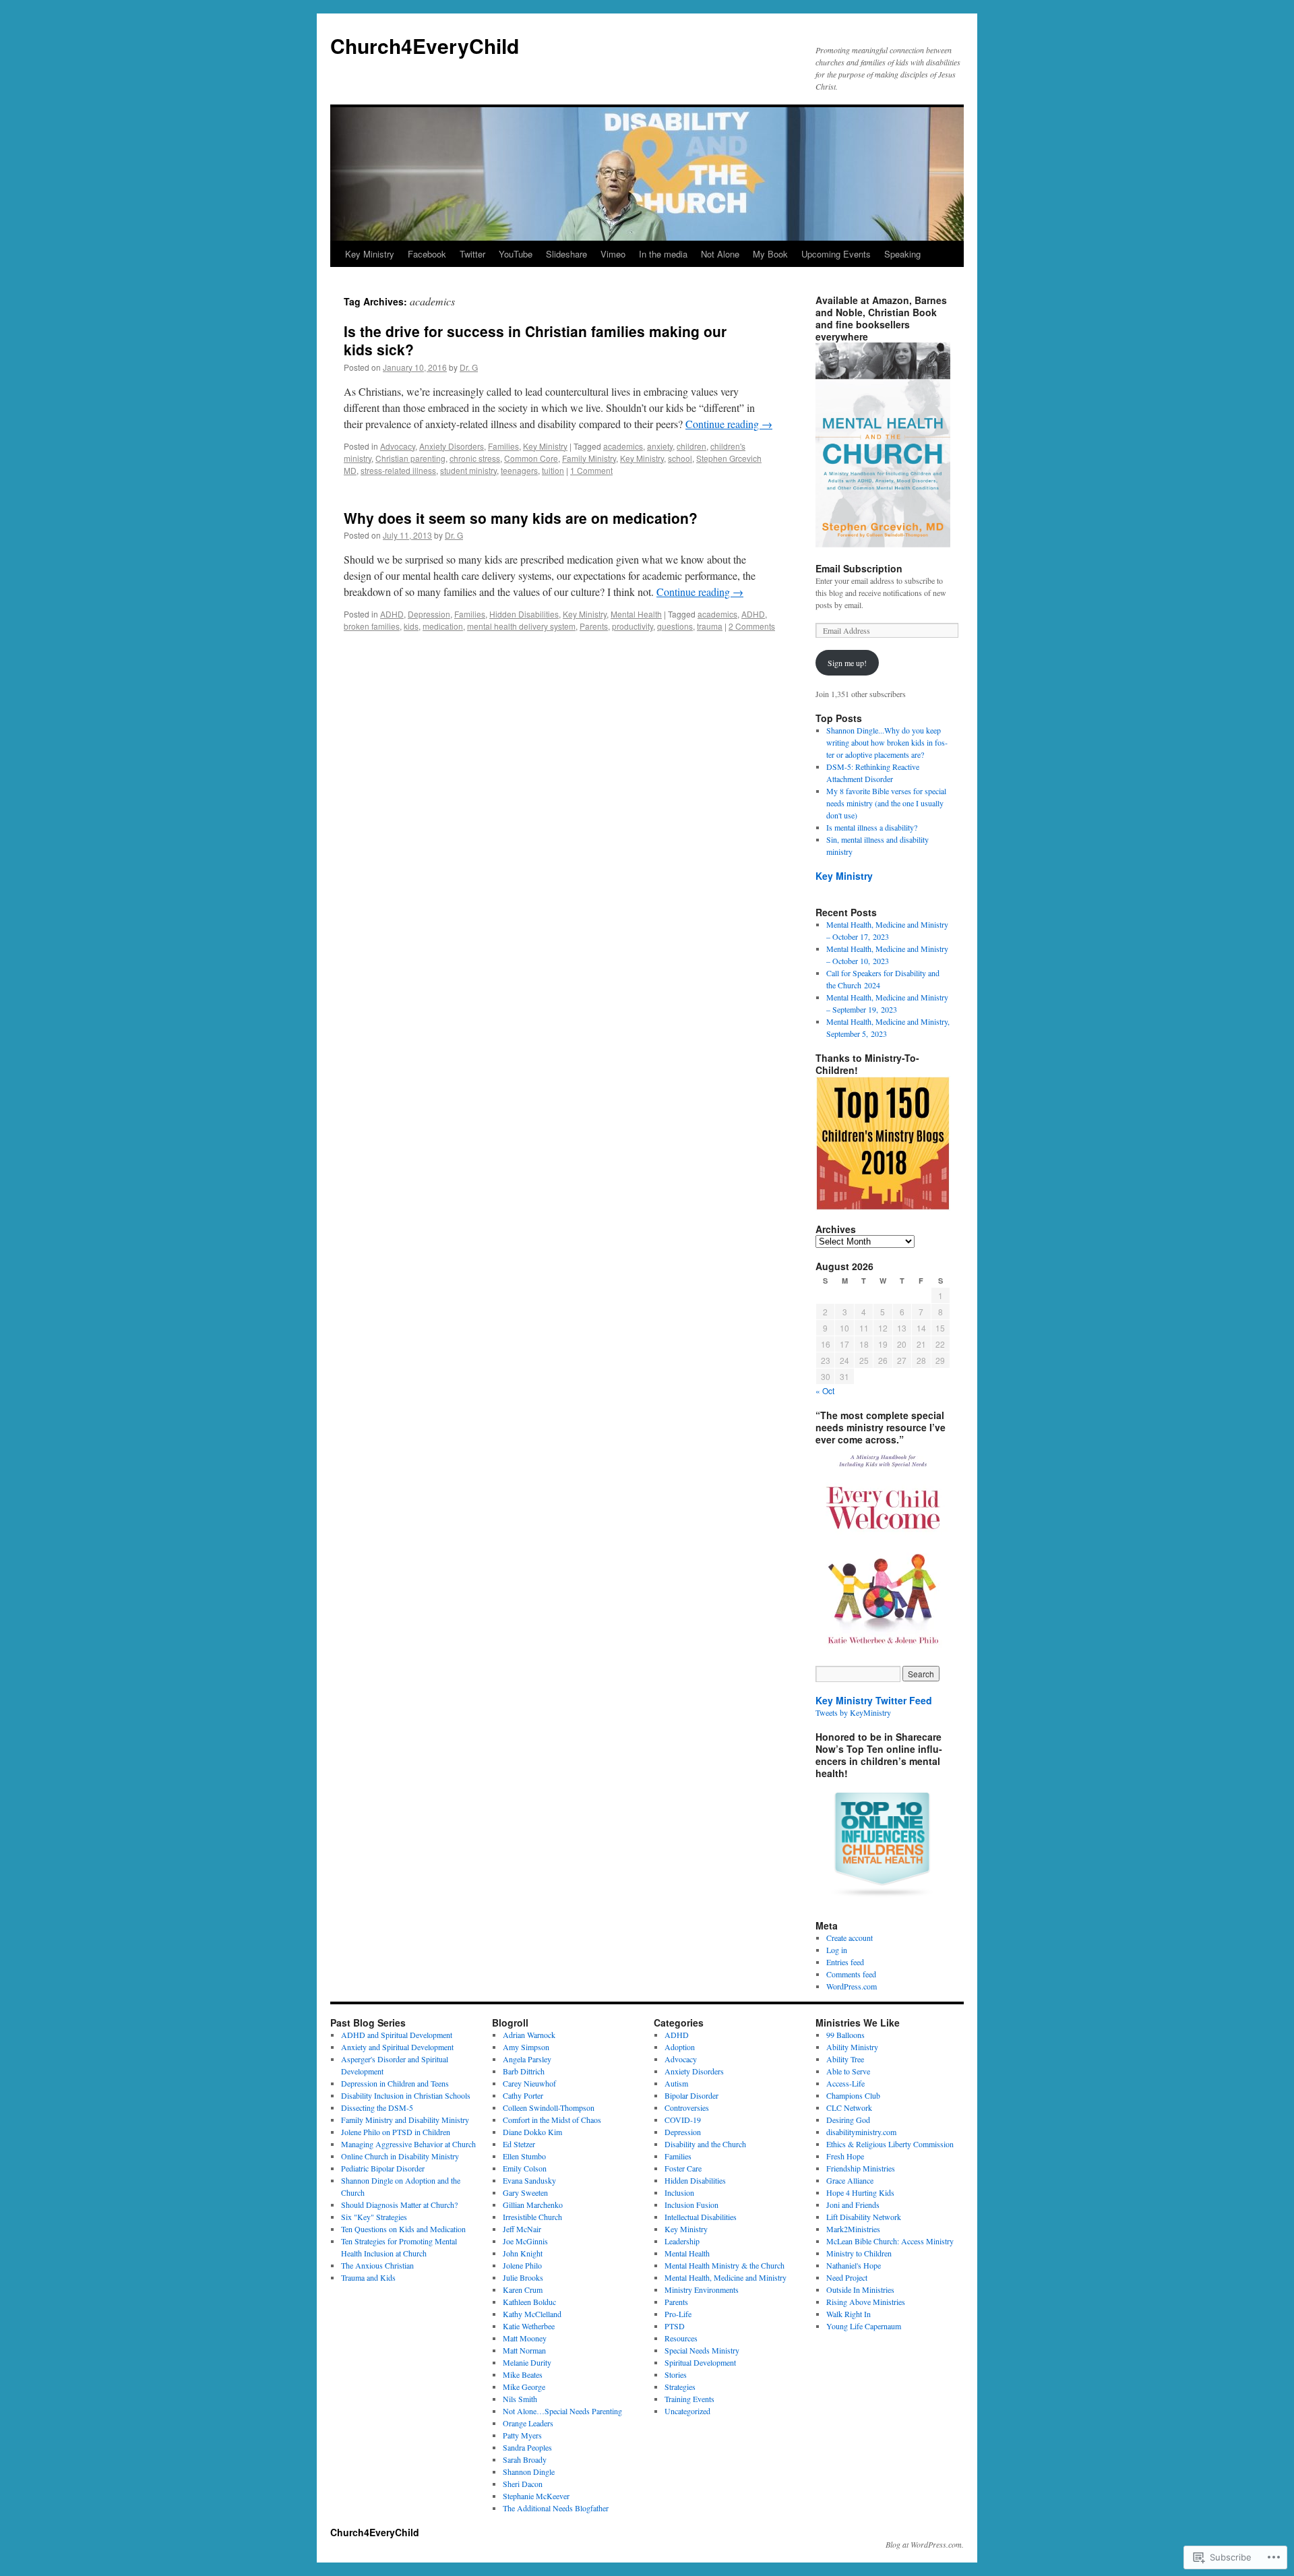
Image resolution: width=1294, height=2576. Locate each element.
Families (503, 446)
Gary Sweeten (525, 2192)
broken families (372, 626)
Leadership (682, 2241)
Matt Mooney (525, 2338)
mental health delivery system (521, 626)
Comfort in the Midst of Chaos (552, 2120)
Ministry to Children (859, 2253)
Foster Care (683, 2168)
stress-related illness (398, 470)
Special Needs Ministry (702, 2350)
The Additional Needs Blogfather (556, 2508)
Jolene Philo (522, 2265)
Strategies (680, 2387)
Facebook (427, 254)
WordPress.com (852, 1986)
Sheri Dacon (523, 2484)
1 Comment (591, 470)
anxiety (660, 446)
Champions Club (853, 2095)
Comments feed (851, 1974)
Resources (681, 2338)
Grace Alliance (850, 2180)
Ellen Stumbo (524, 2156)
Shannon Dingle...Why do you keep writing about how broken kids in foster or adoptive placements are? (887, 742)
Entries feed (845, 1962)
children (691, 446)
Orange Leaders (528, 2423)
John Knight (523, 2253)
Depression (429, 614)
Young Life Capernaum (864, 2326)
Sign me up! (847, 663)
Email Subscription (859, 568)
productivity (633, 626)
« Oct (825, 1390)
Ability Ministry (852, 2047)
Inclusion (679, 2192)
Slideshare (566, 254)
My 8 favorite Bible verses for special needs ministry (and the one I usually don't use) (886, 803)
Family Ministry (589, 458)
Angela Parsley (527, 2059)
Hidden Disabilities (524, 614)
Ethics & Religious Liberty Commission (890, 2144)
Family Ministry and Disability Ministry (405, 2120)
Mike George (524, 2387)
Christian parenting (410, 458)
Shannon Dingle (529, 2472)
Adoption (680, 2047)
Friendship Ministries (861, 2168)
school (680, 458)
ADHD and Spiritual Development (397, 2035)
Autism (676, 2083)
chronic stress (475, 458)
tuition (553, 470)
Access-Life (845, 2083)
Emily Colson (525, 2168)
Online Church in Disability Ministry (400, 2156)
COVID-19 (683, 2120)
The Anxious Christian (377, 2265)
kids (411, 626)
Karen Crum (523, 2289)
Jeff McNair (522, 2229)
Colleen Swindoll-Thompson (549, 2107)
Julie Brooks (523, 2277)
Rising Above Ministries (866, 2302)
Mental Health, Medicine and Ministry (726, 2277)
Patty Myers (522, 2435)
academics (623, 446)
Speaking (902, 254)
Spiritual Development (700, 2362)
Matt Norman (524, 2350)
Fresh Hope (845, 2156)
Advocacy (398, 446)
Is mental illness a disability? (872, 827)
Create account (850, 1938)
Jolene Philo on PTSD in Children (396, 2132)
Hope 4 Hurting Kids (860, 2192)
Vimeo (613, 254)
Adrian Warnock (529, 2035)
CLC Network (849, 2107)
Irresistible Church (532, 2217)
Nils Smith (520, 2399)
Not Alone (720, 254)
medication (443, 626)
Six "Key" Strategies (374, 2217)
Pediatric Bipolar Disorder (383, 2168)
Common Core (531, 458)
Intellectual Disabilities (701, 2217)
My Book (770, 254)
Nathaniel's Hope (854, 2265)
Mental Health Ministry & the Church (725, 2265)
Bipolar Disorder (691, 2095)
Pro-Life (678, 2314)
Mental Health (636, 614)
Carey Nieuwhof (529, 2083)
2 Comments (752, 626)
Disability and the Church (705, 2144)
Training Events (689, 2399)
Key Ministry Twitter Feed (874, 1700)
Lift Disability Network (864, 2217)
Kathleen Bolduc (529, 2302)
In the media (663, 254)
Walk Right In (849, 2314)
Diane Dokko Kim (532, 2132)
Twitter (472, 254)
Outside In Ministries (860, 2289)
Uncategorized (687, 2411)
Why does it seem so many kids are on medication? (521, 518)
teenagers (519, 470)
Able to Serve (848, 2071)
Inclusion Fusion (691, 2205)
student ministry (468, 470)
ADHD (392, 614)
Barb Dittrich (524, 2071)
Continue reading (729, 424)
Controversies (687, 2107)
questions (675, 626)
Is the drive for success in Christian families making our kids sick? (535, 340)
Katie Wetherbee (529, 2326)
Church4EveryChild (425, 46)
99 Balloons (845, 2035)
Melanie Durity (527, 2362)
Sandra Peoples (527, 2447)
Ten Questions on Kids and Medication (403, 2229)
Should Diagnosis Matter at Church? (399, 2205)
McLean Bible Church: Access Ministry (890, 2241)
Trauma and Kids (368, 2277)
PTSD (675, 2326)
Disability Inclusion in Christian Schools (406, 2095)
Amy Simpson (526, 2047)
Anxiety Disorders (452, 446)
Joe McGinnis (525, 2241)
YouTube (516, 254)
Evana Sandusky (529, 2180)
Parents (594, 626)
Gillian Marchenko (533, 2205)
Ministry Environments (702, 2289)
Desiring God (848, 2120)
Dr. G (469, 367)
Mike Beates (523, 2374)
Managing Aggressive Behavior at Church (408, 2144)
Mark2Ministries (853, 2229)
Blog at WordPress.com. (925, 2544)
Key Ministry (370, 254)
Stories (676, 2374)
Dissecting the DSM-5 (377, 2107)
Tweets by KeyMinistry (853, 1712)
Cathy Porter (523, 2095)
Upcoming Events (836, 254)
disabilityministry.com (861, 2132)
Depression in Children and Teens (395, 2083)
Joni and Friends (853, 2205)
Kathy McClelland (532, 2314)
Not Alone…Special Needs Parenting (562, 2411)
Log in (837, 1950)
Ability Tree (845, 2059)
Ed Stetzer (519, 2144)
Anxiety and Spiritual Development (397, 2047)
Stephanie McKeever (536, 2496)
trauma (710, 626)
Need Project (847, 2277)
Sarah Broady (525, 2459)
